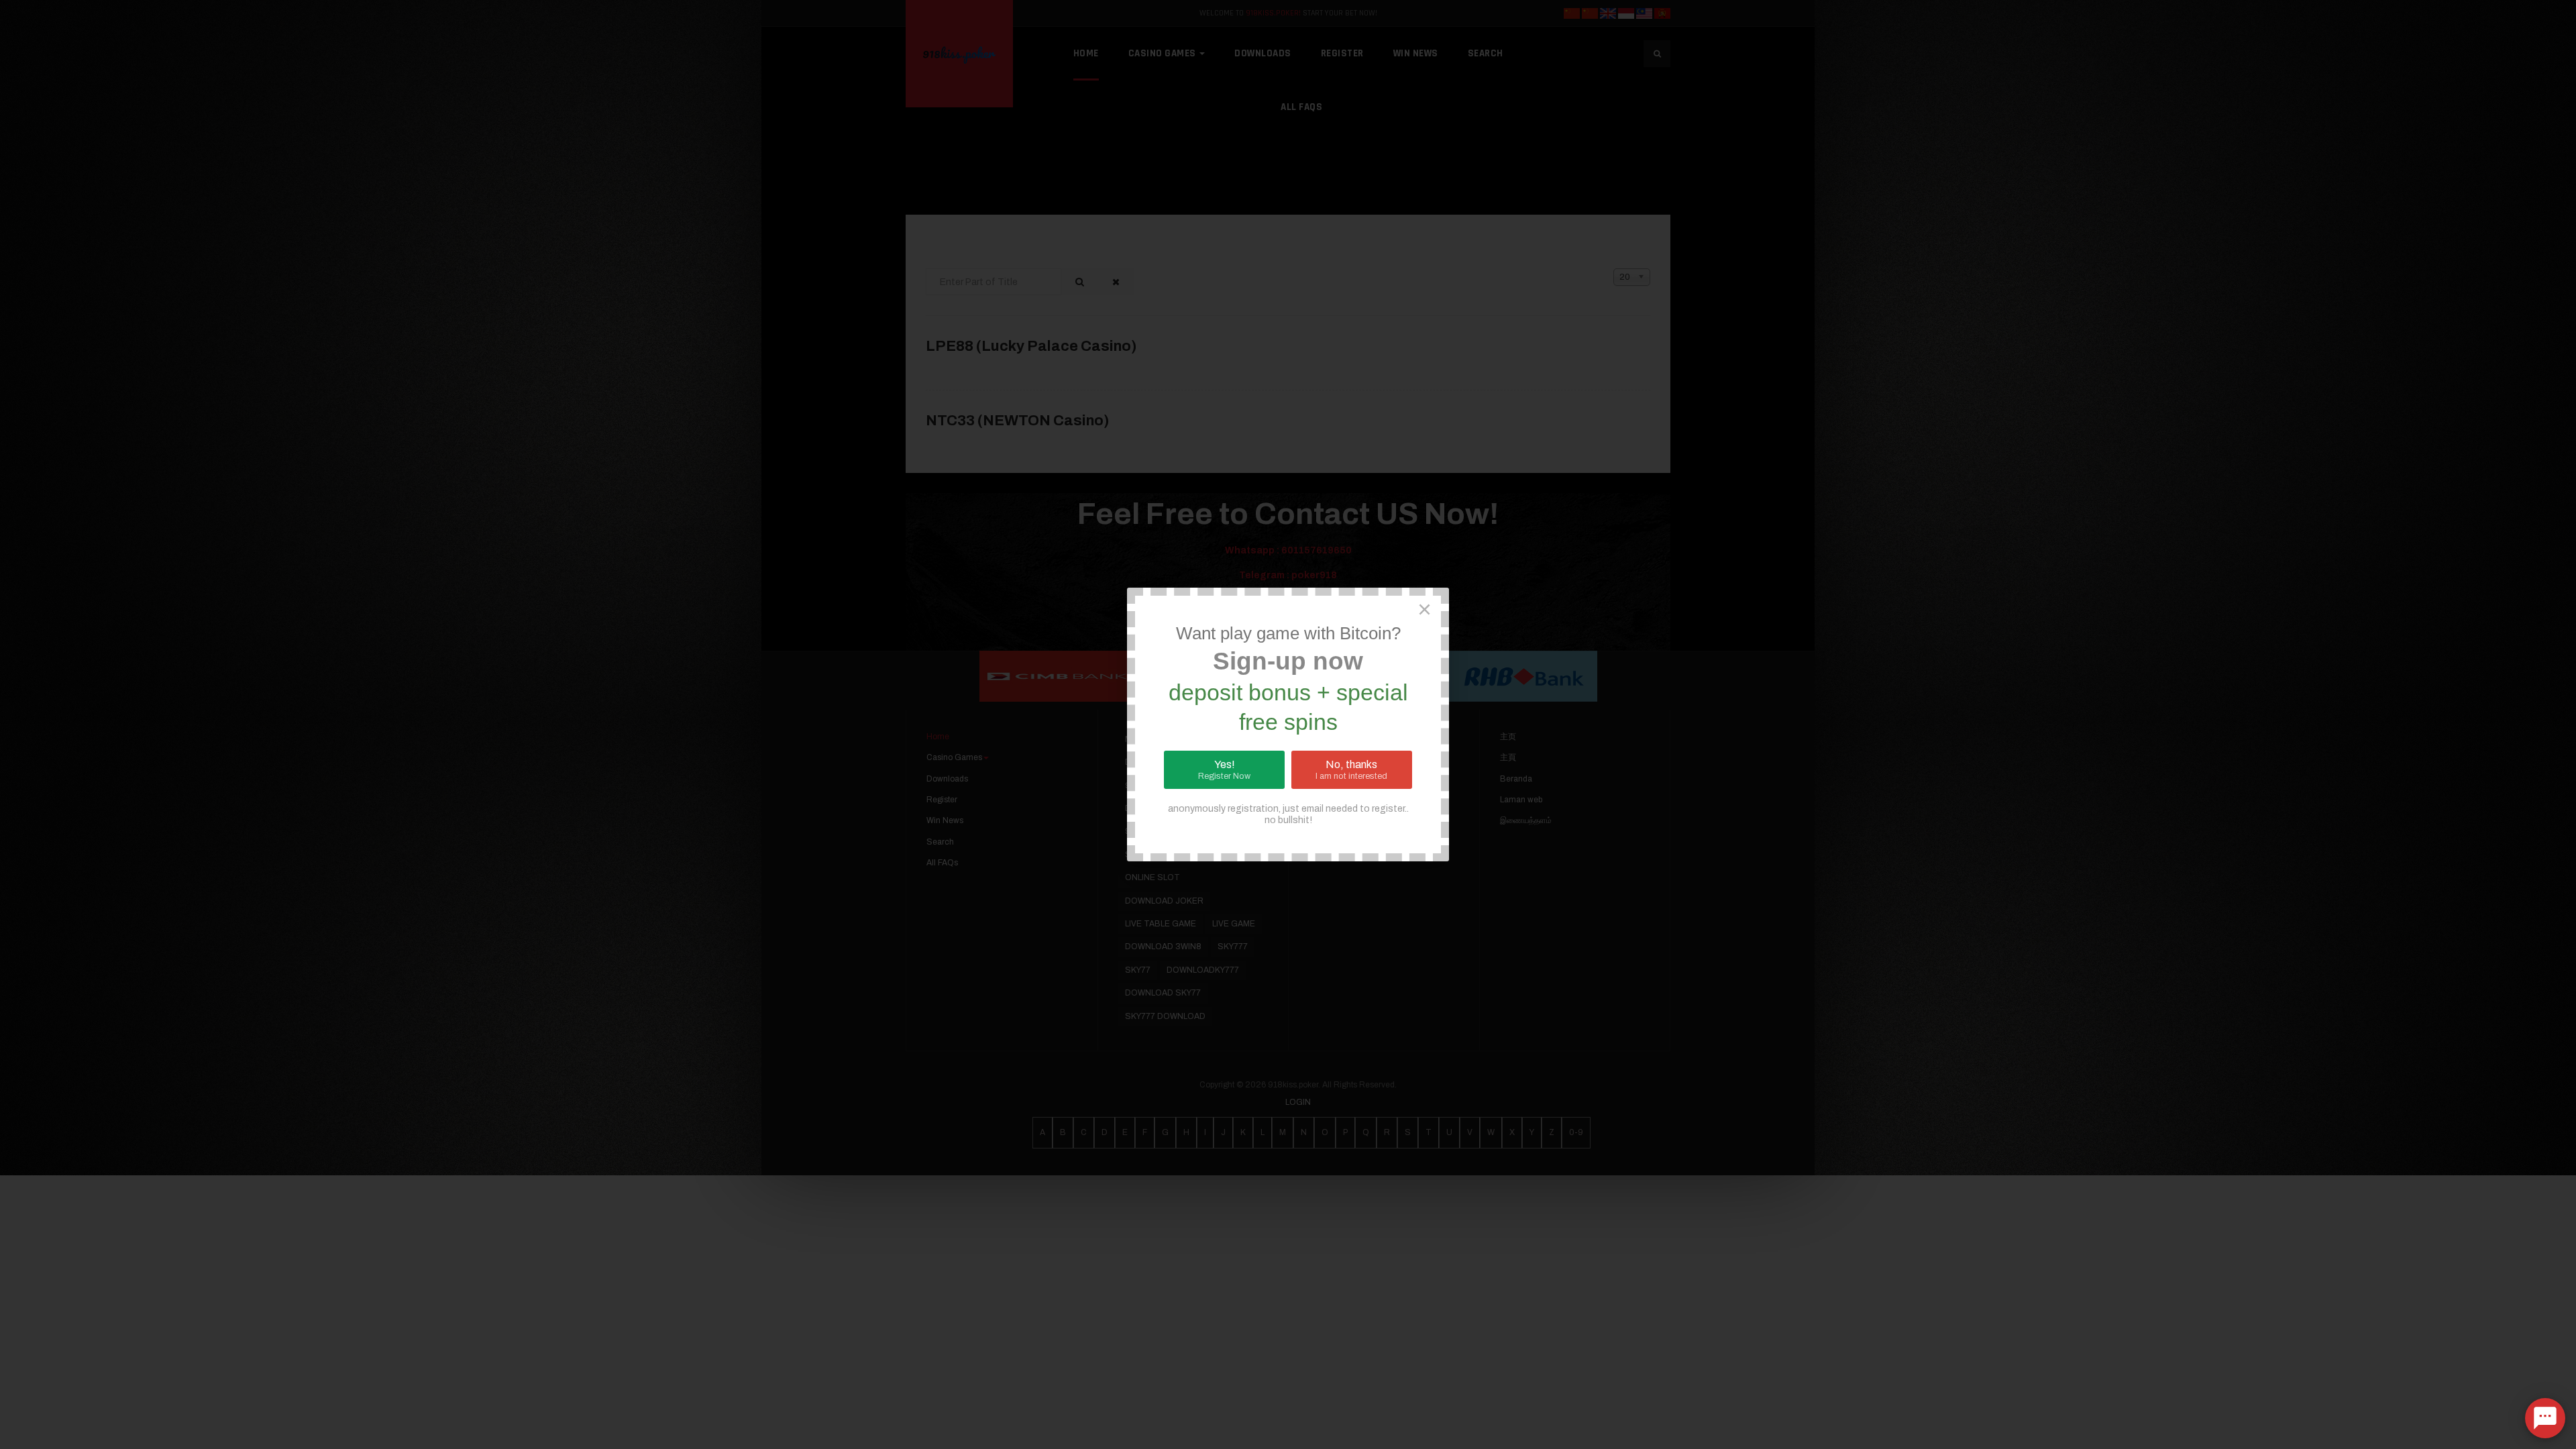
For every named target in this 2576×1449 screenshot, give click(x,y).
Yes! (1224, 770)
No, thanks (1351, 770)
